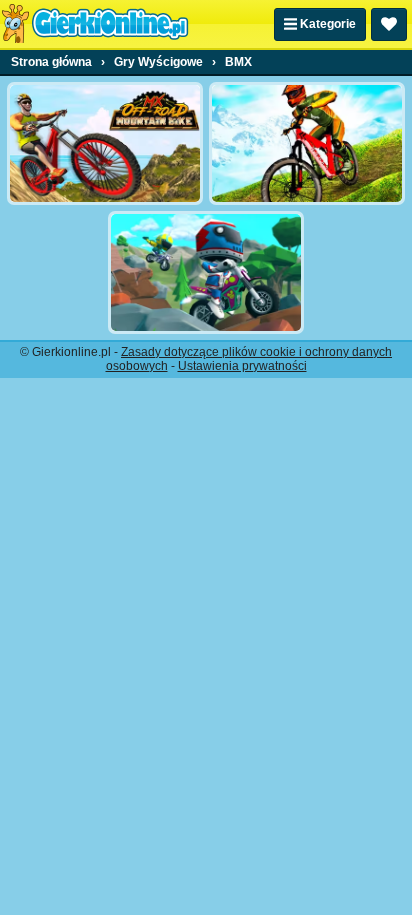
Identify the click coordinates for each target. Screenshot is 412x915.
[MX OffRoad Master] (307, 143)
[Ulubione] (389, 24)
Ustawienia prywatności (242, 366)
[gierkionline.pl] (95, 24)
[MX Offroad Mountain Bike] (105, 143)
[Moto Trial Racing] (206, 272)
